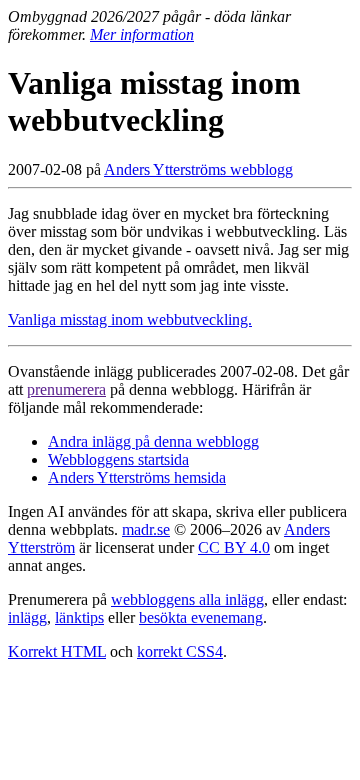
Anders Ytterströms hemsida (137, 477)
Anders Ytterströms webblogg (198, 169)
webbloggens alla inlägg (187, 599)
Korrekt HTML (57, 651)
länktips (79, 617)
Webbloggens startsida (118, 459)
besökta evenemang (201, 617)
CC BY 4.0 (234, 547)
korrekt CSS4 (180, 651)
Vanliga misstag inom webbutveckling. (130, 319)
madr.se (146, 529)
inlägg (27, 617)
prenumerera (66, 389)
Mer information (142, 34)
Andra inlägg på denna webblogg (153, 441)
